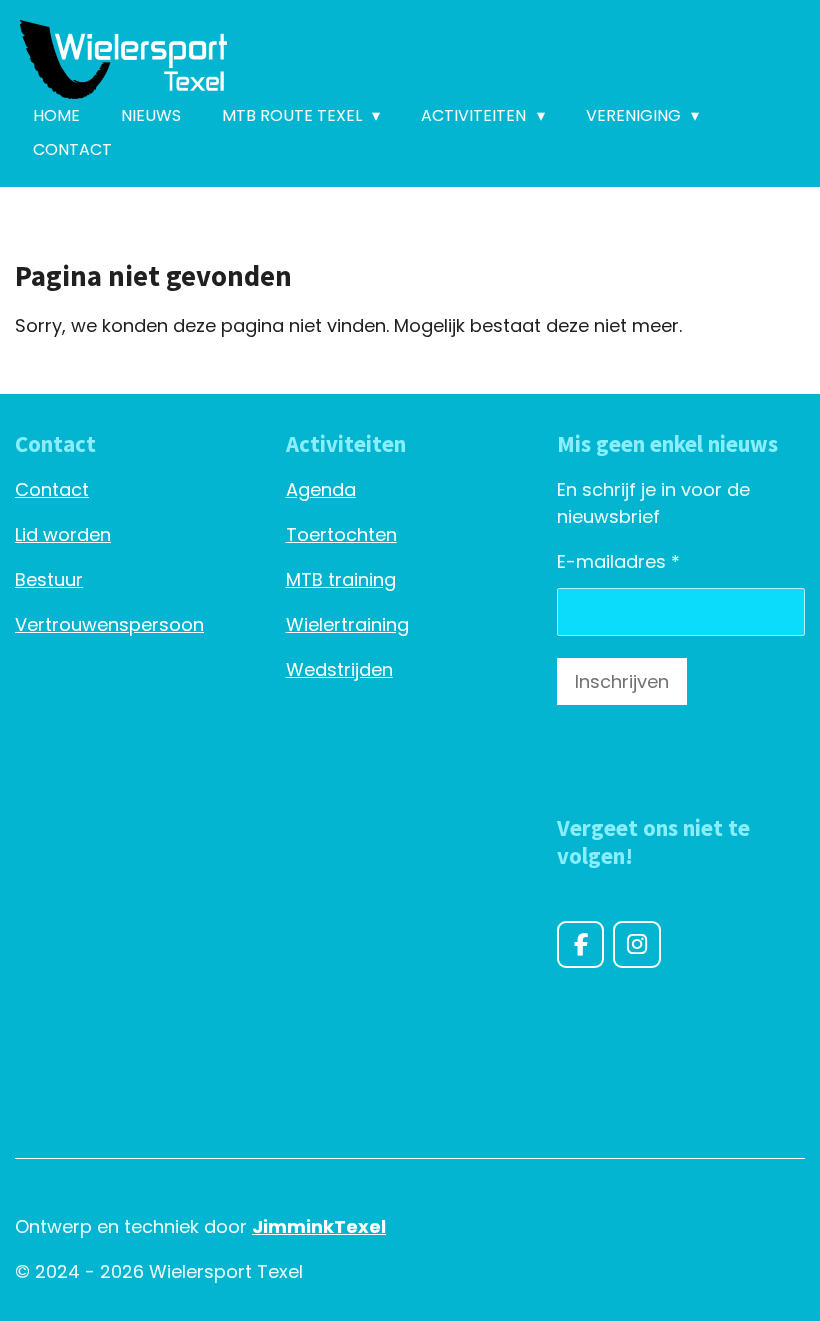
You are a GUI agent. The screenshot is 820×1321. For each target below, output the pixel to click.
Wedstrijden (339, 669)
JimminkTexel (319, 1226)
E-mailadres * (618, 561)
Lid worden (63, 534)
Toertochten (341, 534)
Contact (52, 489)
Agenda (321, 489)
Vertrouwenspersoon (109, 624)
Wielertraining (347, 624)
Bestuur (49, 579)
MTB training (341, 579)
